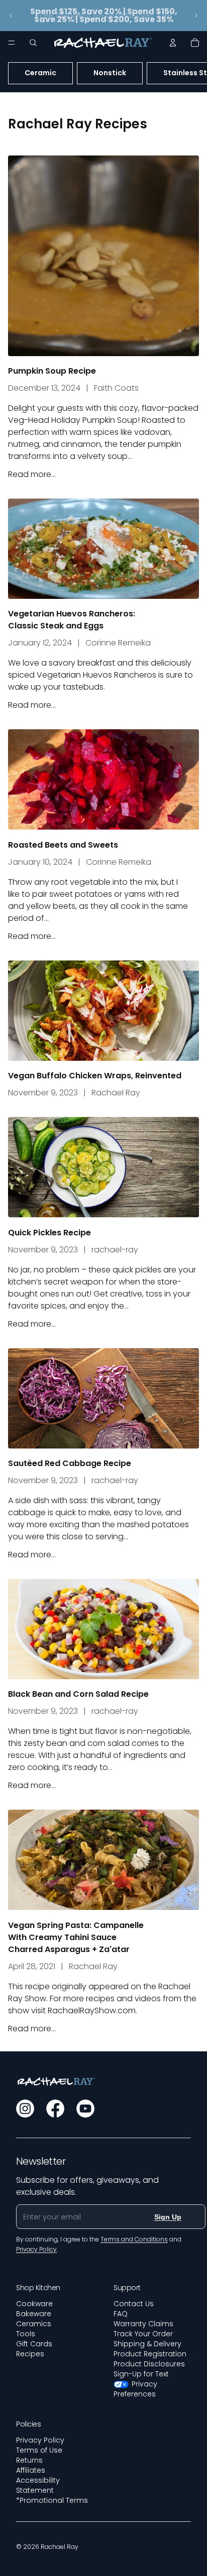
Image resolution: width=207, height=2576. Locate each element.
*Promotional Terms (52, 2500)
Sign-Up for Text (141, 2374)
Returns (29, 2460)
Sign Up (168, 2217)
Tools (26, 2334)
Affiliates (31, 2470)
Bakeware (34, 2314)
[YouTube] (85, 2109)
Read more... (32, 474)
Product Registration (150, 2354)
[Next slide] (196, 16)
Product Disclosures (149, 2364)
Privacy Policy (40, 2440)
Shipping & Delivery (147, 2344)
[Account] (173, 43)
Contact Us (134, 2304)
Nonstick (110, 73)
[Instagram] (25, 2109)
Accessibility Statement (38, 2485)
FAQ (121, 2314)
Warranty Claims (143, 2324)
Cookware (34, 2304)
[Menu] (12, 43)
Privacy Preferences (135, 2389)
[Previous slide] (11, 16)
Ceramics (34, 2324)
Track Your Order (143, 2334)
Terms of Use (39, 2450)
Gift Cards (34, 2344)
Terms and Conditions (134, 2239)
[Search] (33, 43)
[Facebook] (55, 2109)
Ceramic (40, 73)
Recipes (30, 2354)
